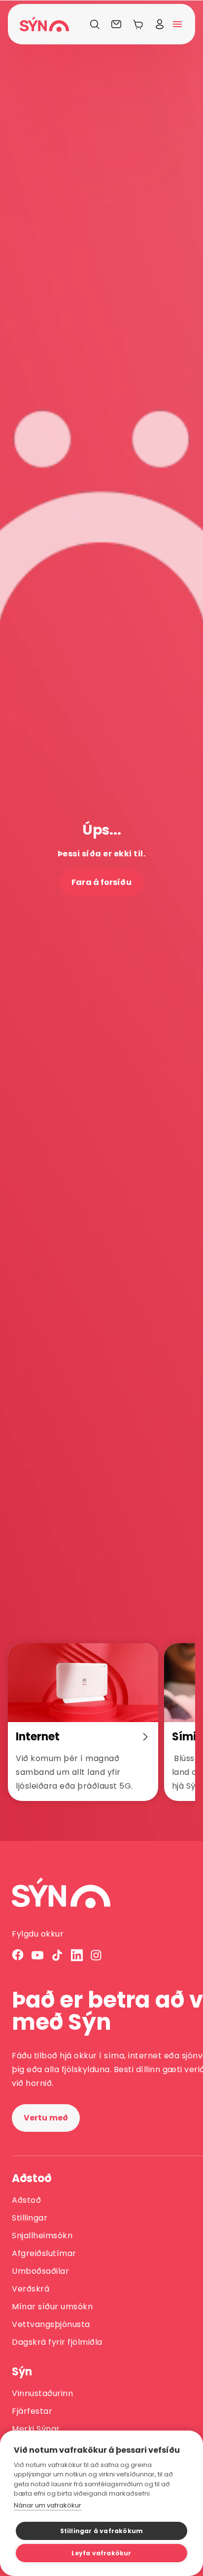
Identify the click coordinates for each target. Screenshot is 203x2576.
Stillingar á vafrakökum (102, 2531)
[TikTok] (57, 1955)
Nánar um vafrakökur (48, 2505)
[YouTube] (37, 1955)
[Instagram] (97, 1955)
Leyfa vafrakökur (101, 2553)
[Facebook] (18, 1955)
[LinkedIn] (77, 1955)
